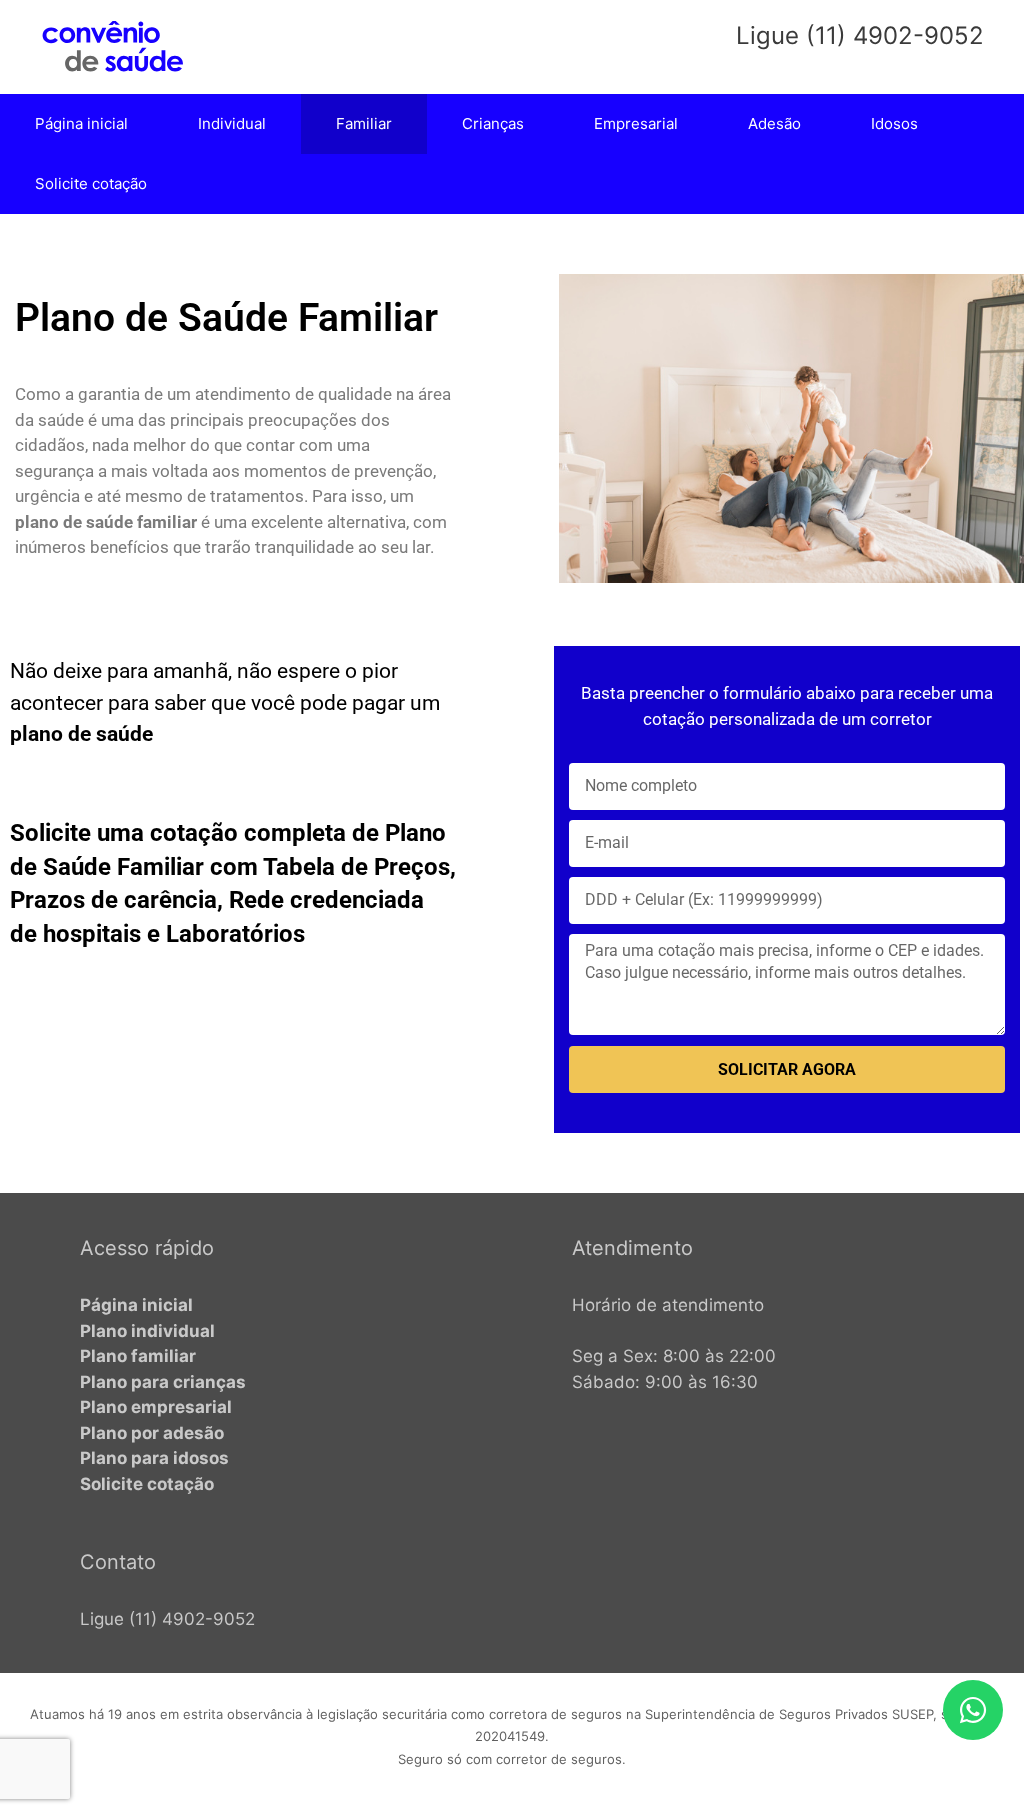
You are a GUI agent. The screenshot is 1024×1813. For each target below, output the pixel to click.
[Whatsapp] (973, 1710)
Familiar (364, 123)
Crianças (493, 123)
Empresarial (636, 123)
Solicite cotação (91, 183)
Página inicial (81, 123)
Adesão (774, 123)
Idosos (894, 123)
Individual (232, 123)
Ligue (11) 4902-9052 (167, 1619)
